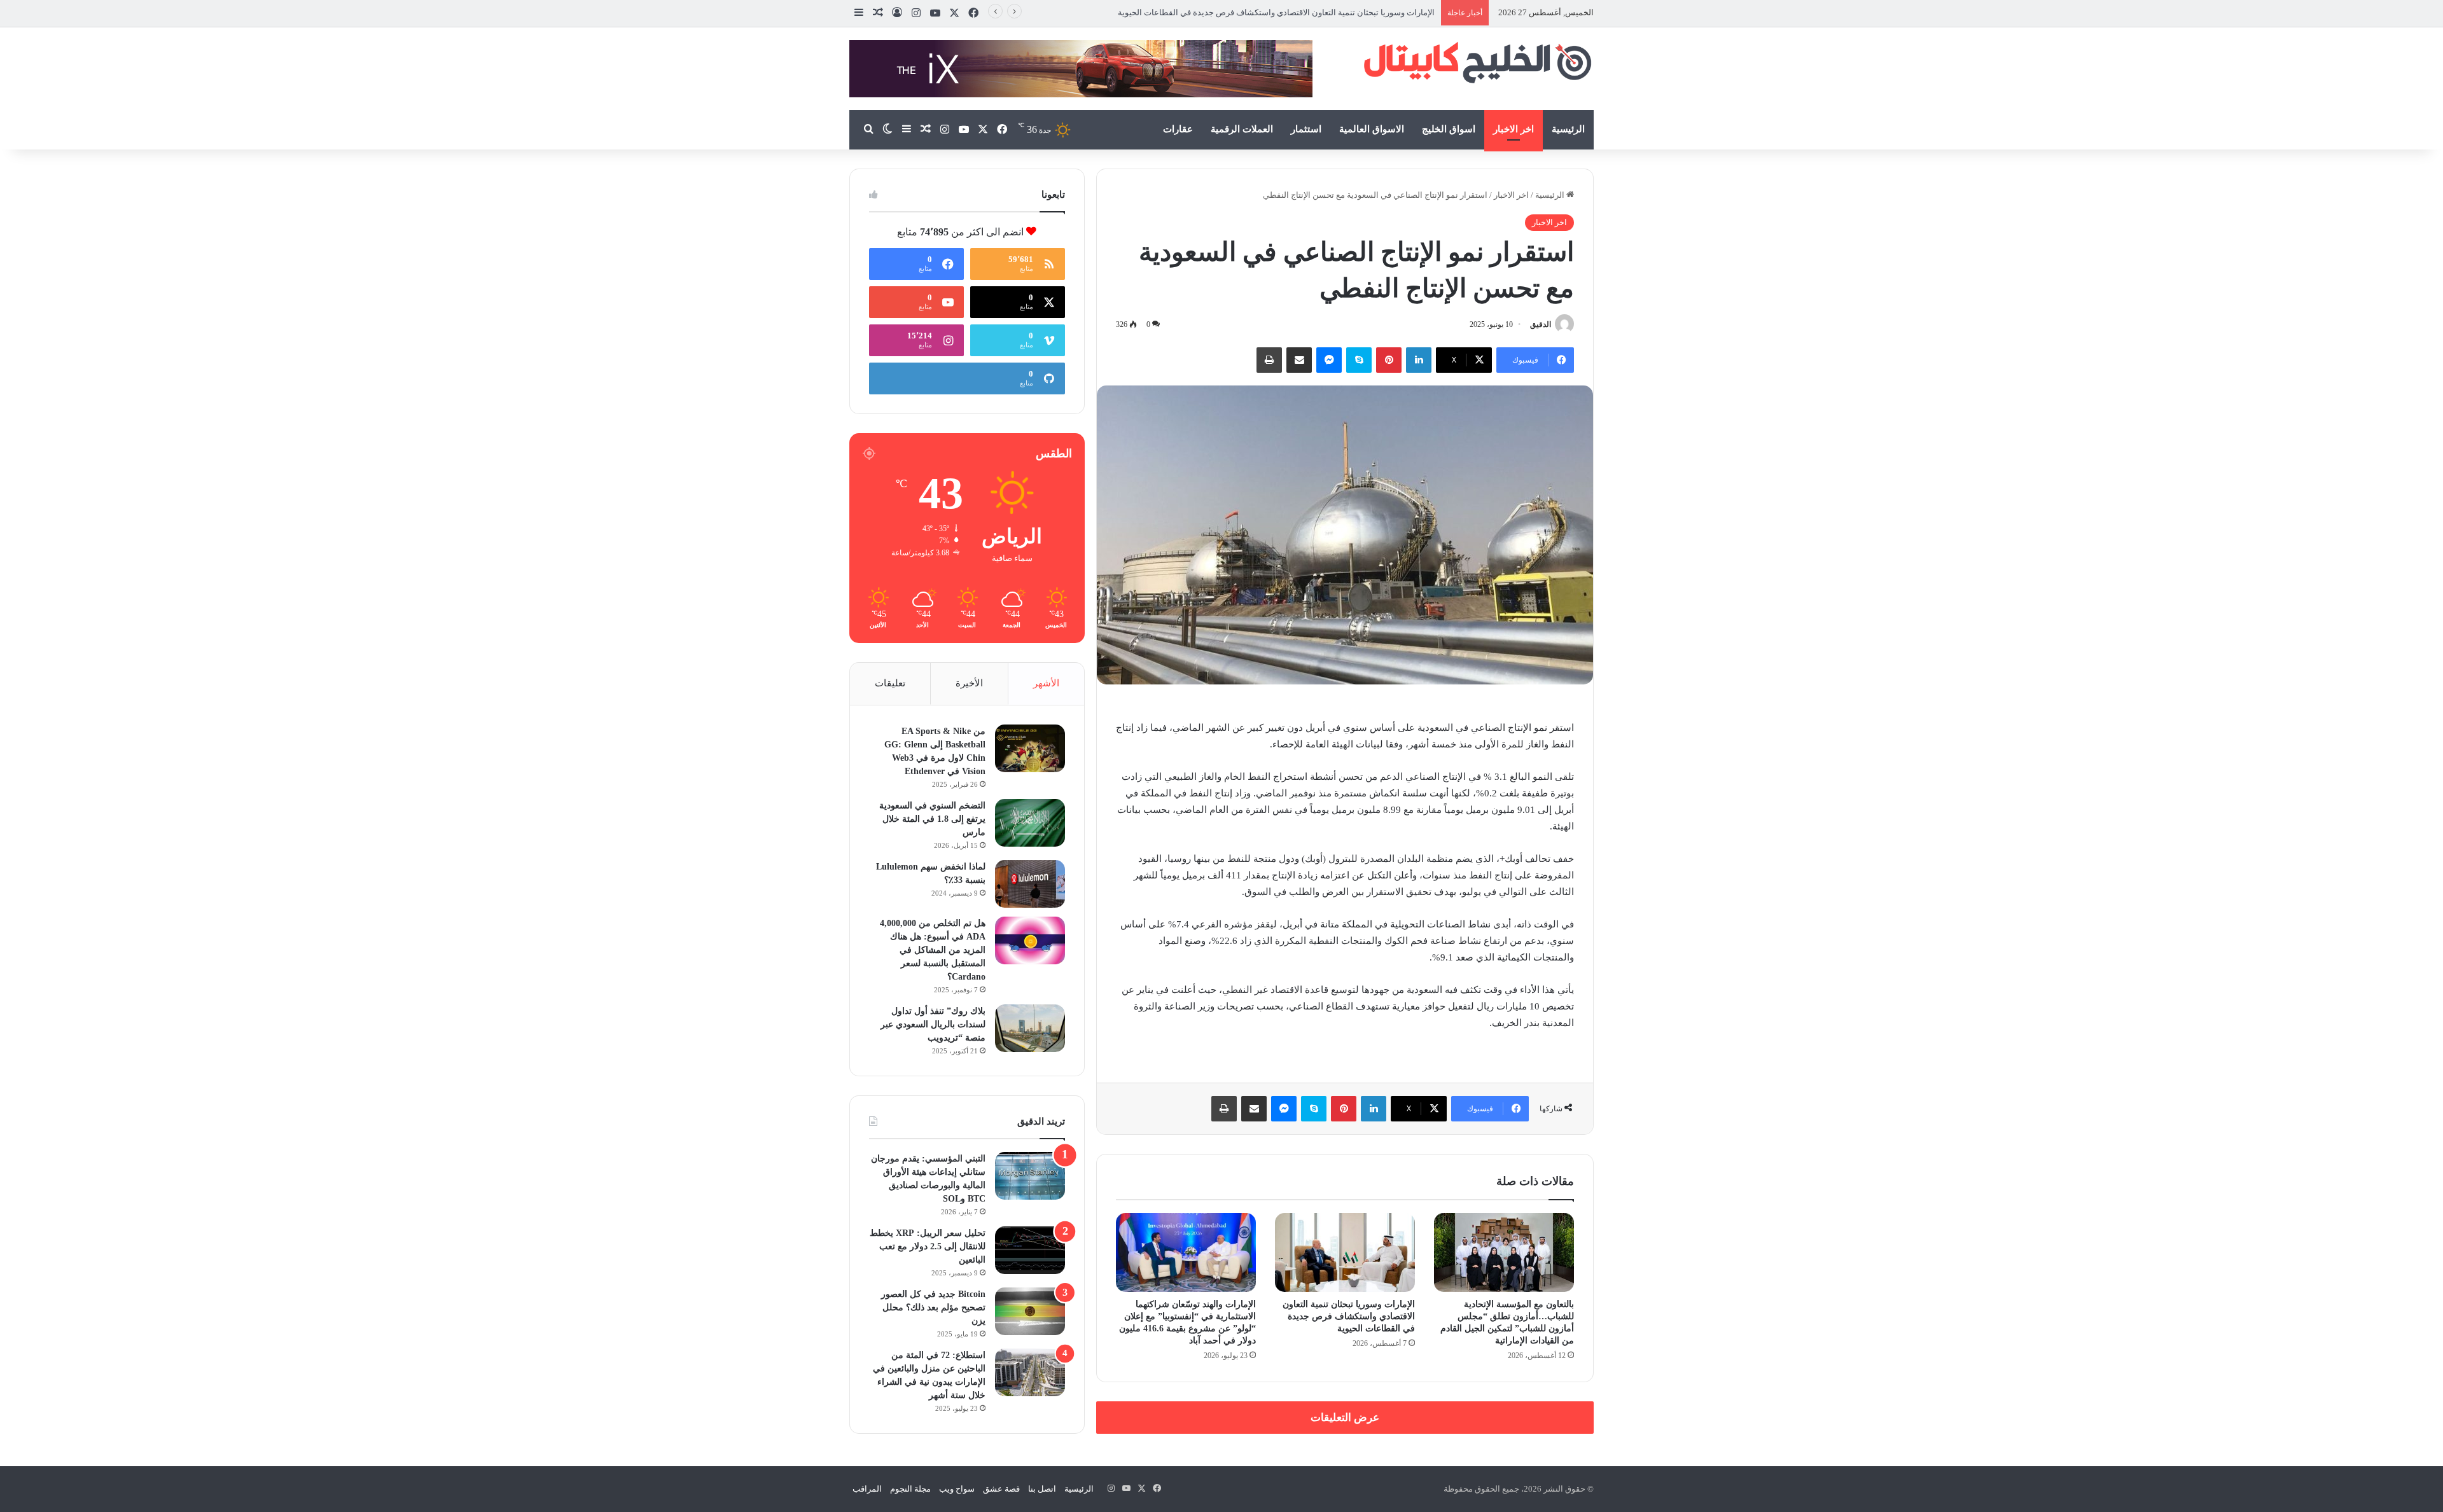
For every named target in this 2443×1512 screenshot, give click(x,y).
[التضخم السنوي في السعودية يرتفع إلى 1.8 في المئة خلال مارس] (1030, 823)
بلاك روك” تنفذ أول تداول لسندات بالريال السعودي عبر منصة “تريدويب (933, 1024)
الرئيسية (1568, 129)
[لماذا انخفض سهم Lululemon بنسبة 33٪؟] (1030, 884)
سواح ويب (957, 1489)
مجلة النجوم (910, 1489)
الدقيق (1541, 324)
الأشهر (1046, 683)
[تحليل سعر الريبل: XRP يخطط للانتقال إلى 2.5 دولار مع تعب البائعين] (1030, 1250)
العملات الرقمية (1242, 129)
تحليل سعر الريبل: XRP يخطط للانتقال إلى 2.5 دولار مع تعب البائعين (928, 1246)
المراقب (867, 1489)
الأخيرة (969, 683)
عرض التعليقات (1345, 1418)
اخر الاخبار (1514, 129)
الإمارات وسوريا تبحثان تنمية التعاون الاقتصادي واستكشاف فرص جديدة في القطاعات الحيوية (1349, 1316)
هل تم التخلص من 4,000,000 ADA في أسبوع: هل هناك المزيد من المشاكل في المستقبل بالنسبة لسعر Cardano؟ (933, 950)
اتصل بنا (1042, 1489)
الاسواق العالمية (1372, 129)
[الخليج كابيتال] (1476, 62)
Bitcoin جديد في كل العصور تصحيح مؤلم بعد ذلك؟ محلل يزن (933, 1307)
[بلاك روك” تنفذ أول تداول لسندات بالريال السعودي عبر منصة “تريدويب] (1030, 1028)
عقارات (1178, 129)
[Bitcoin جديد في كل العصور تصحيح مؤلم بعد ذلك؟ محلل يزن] (1030, 1311)
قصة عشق (1001, 1489)
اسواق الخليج (1449, 129)
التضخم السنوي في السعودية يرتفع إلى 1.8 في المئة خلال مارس (932, 819)
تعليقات (890, 683)
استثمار (1306, 129)
